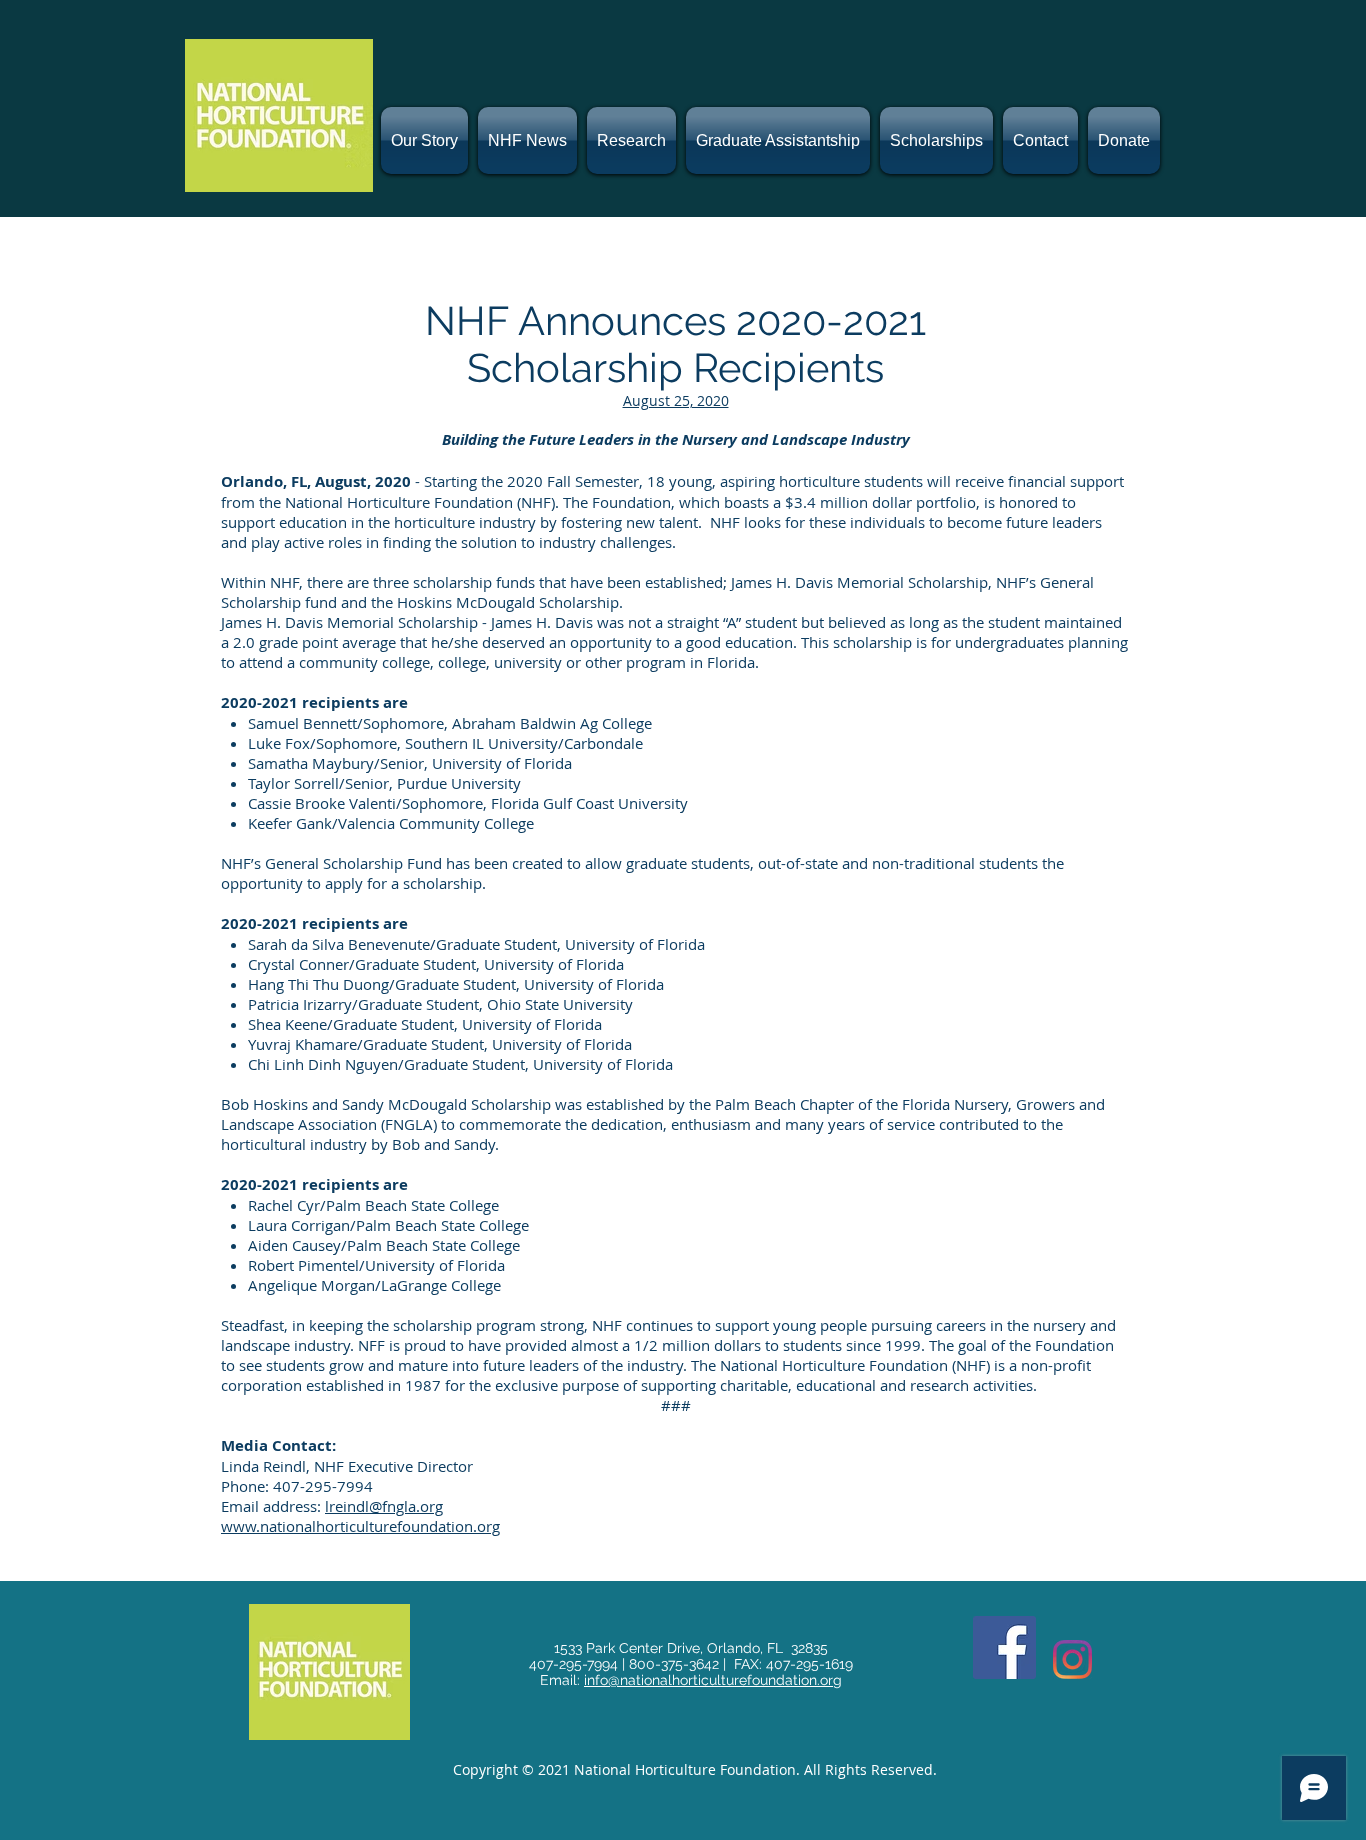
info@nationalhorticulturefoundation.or (708, 1680)
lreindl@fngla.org (384, 1506)
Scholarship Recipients (675, 367)
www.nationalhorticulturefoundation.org (360, 1526)
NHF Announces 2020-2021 (675, 320)
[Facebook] (1004, 1647)
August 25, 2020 (676, 400)
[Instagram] (1072, 1659)
